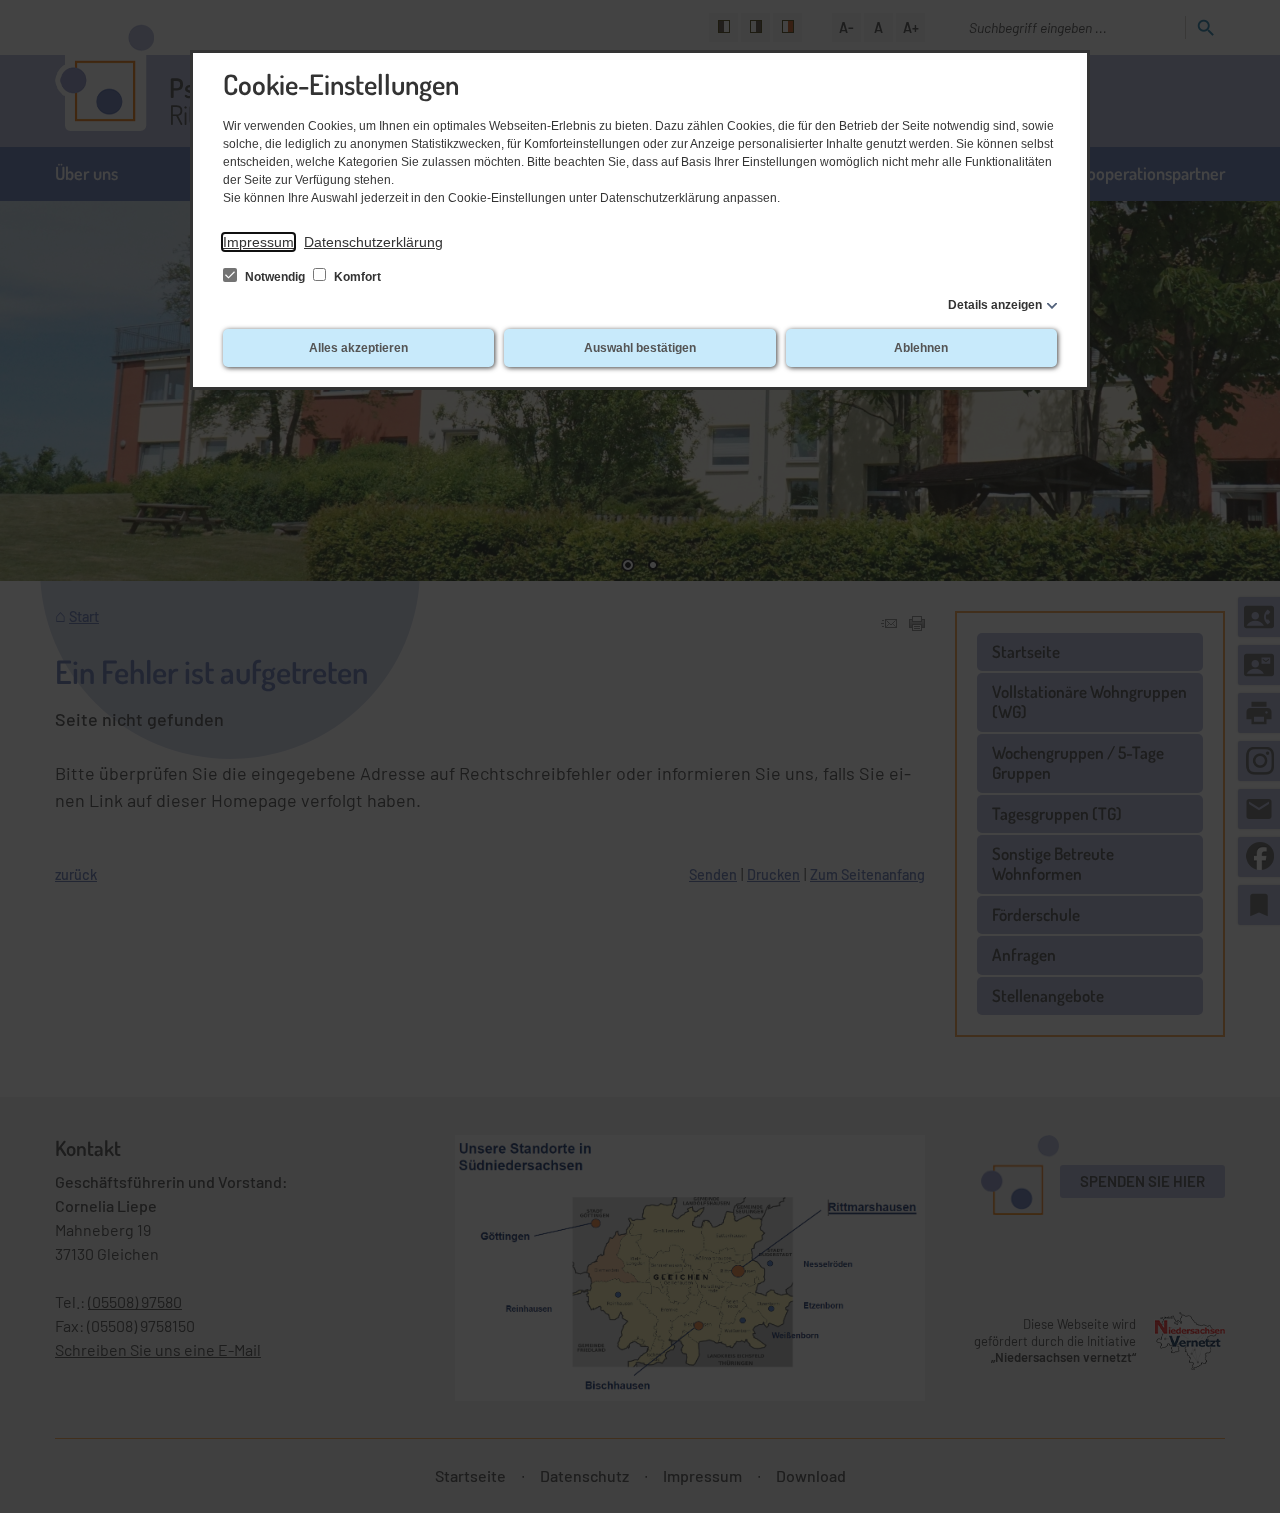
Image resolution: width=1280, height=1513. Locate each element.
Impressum (258, 242)
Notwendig (275, 277)
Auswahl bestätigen (640, 348)
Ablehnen (921, 348)
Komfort (356, 277)
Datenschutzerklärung (373, 242)
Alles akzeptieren (358, 348)
